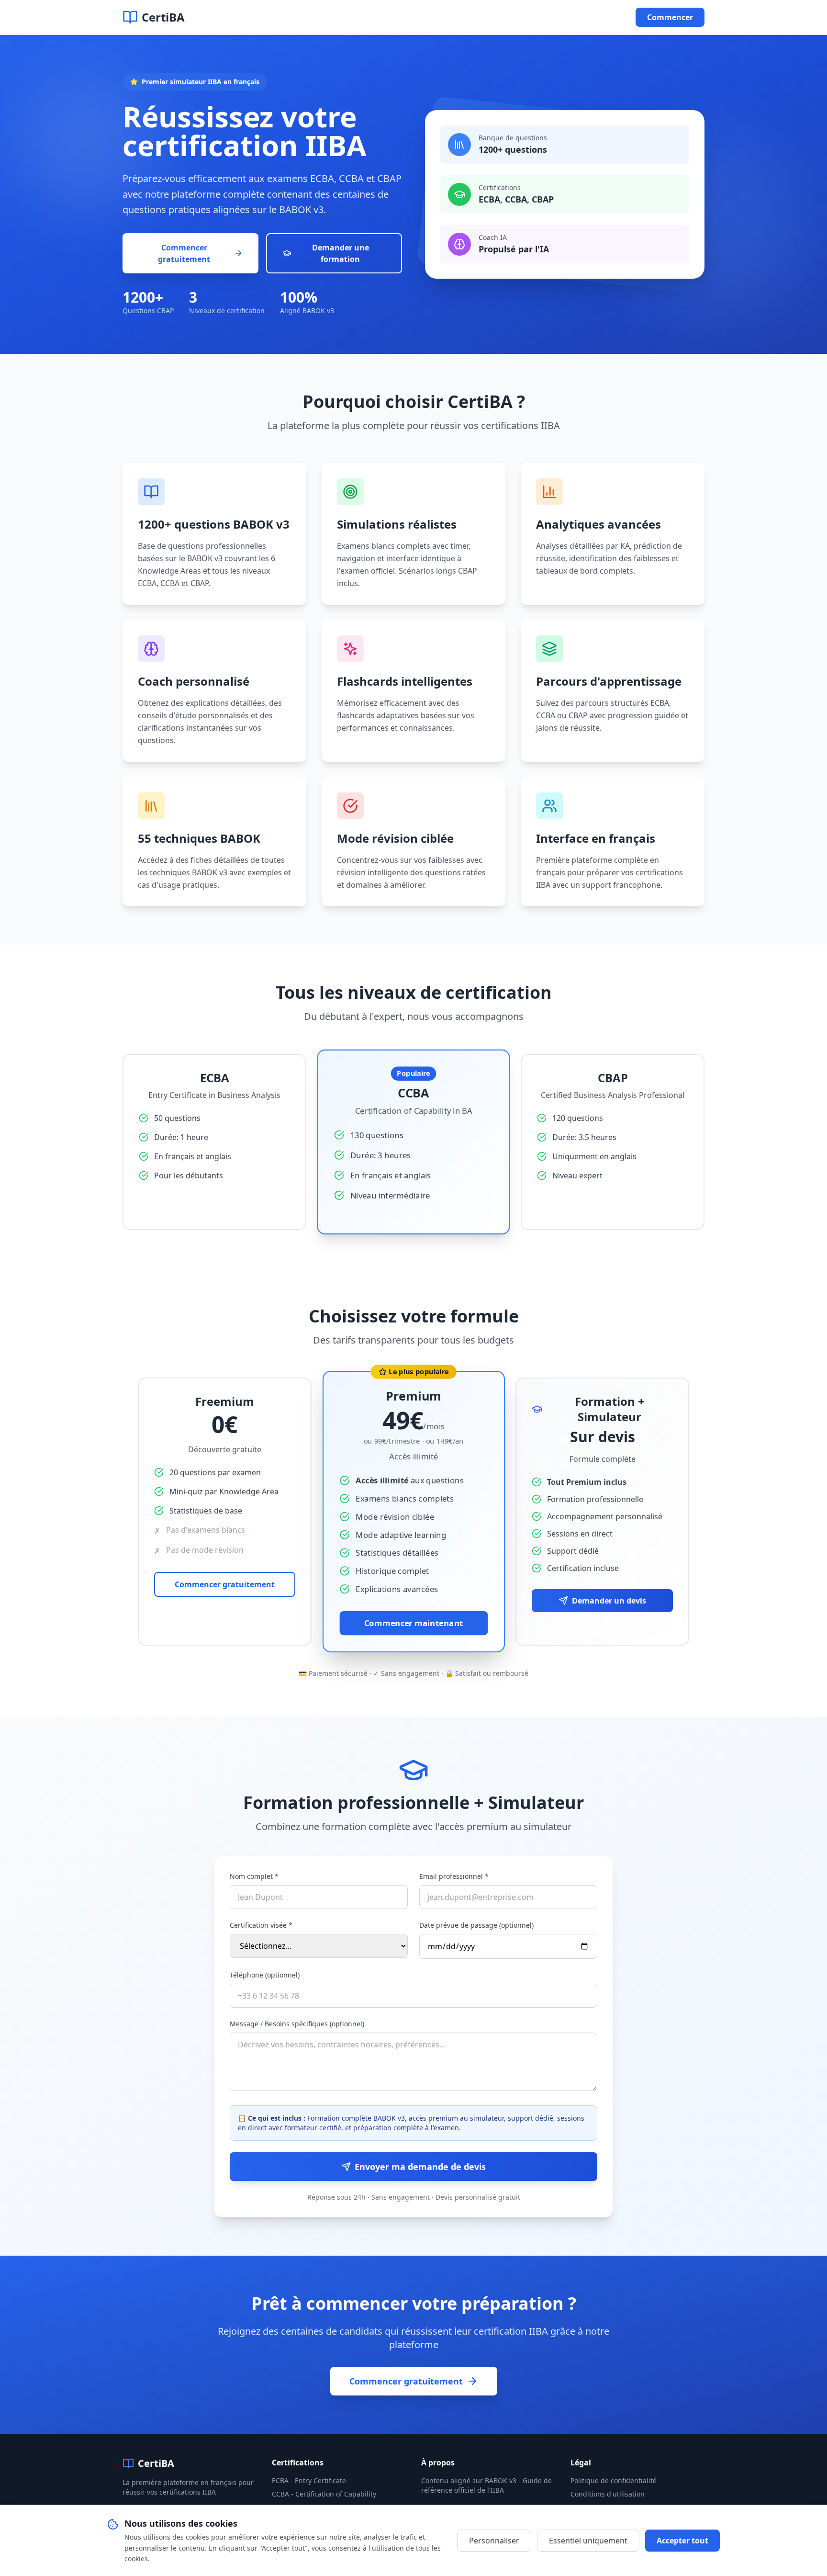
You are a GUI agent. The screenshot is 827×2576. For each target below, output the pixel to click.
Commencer (670, 17)
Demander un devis (609, 1601)
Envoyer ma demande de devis (420, 2167)
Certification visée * (261, 1925)
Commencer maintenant (414, 1623)
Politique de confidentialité (614, 2480)
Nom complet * (254, 1876)
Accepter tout (682, 2541)
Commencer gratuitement (184, 253)
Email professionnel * (454, 1876)
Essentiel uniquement (588, 2541)
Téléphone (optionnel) (265, 1975)
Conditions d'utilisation (608, 2494)
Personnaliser (494, 2541)
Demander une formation (341, 253)
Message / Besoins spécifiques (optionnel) (297, 2024)
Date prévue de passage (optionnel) (476, 1925)
